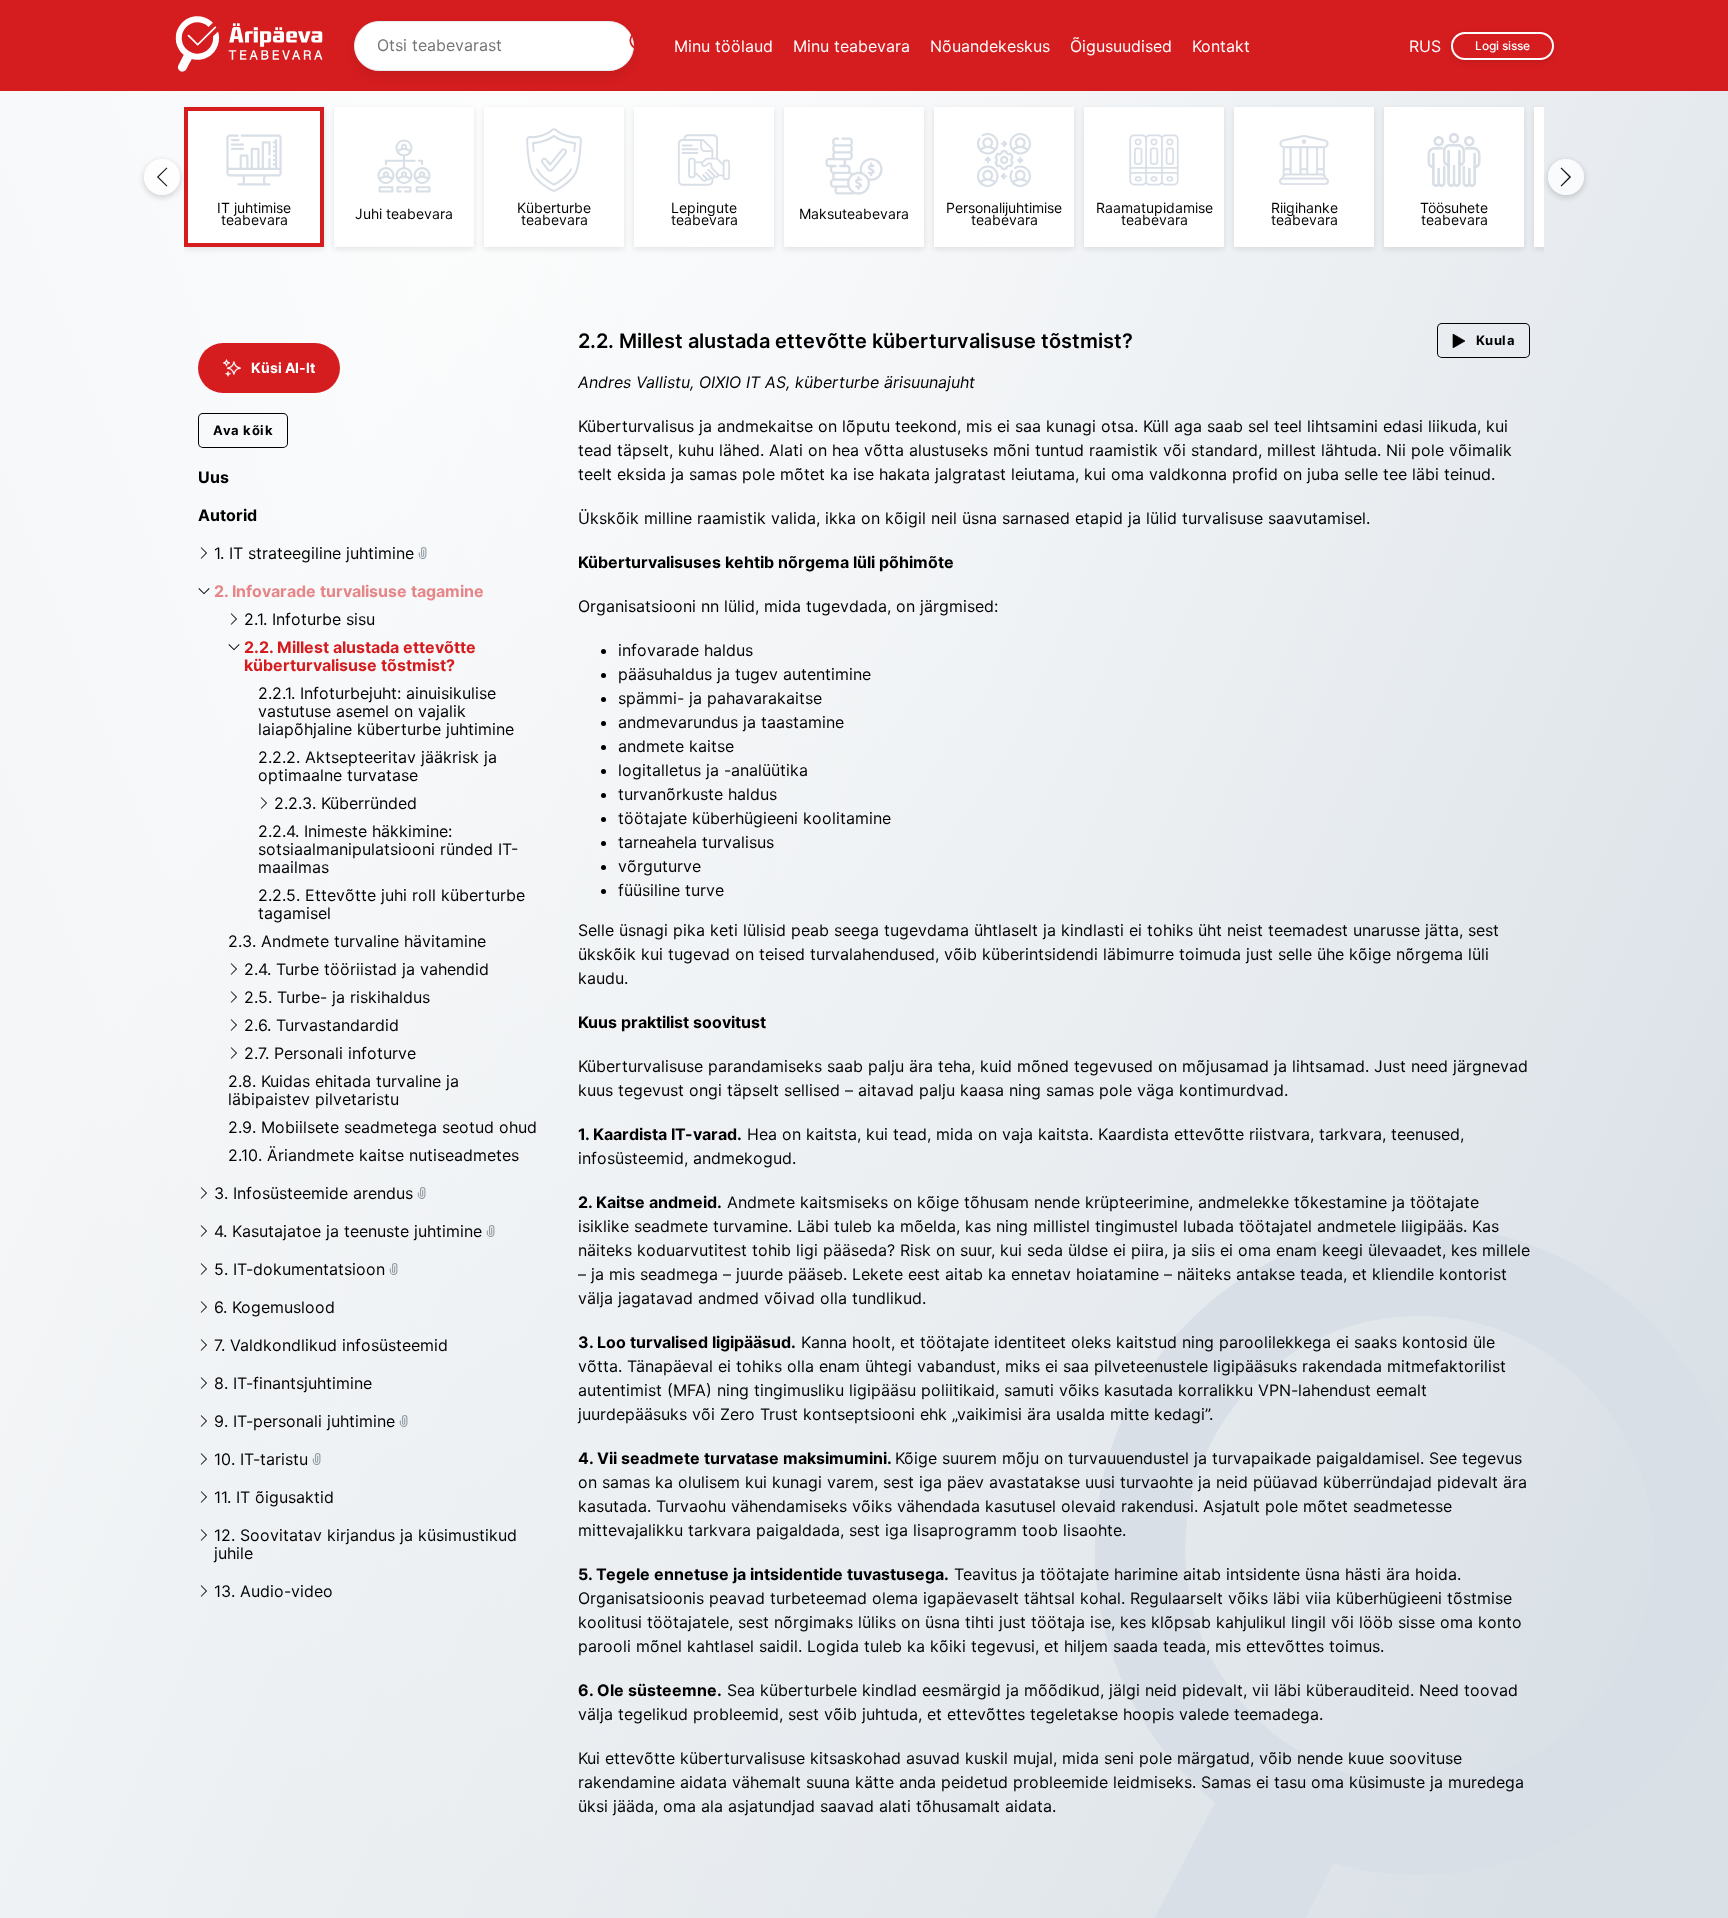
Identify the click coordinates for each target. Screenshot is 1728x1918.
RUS (1425, 46)
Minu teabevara (851, 46)
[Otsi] (638, 46)
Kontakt (1221, 46)
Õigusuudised (1121, 46)
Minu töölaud (723, 46)
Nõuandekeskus (990, 46)
